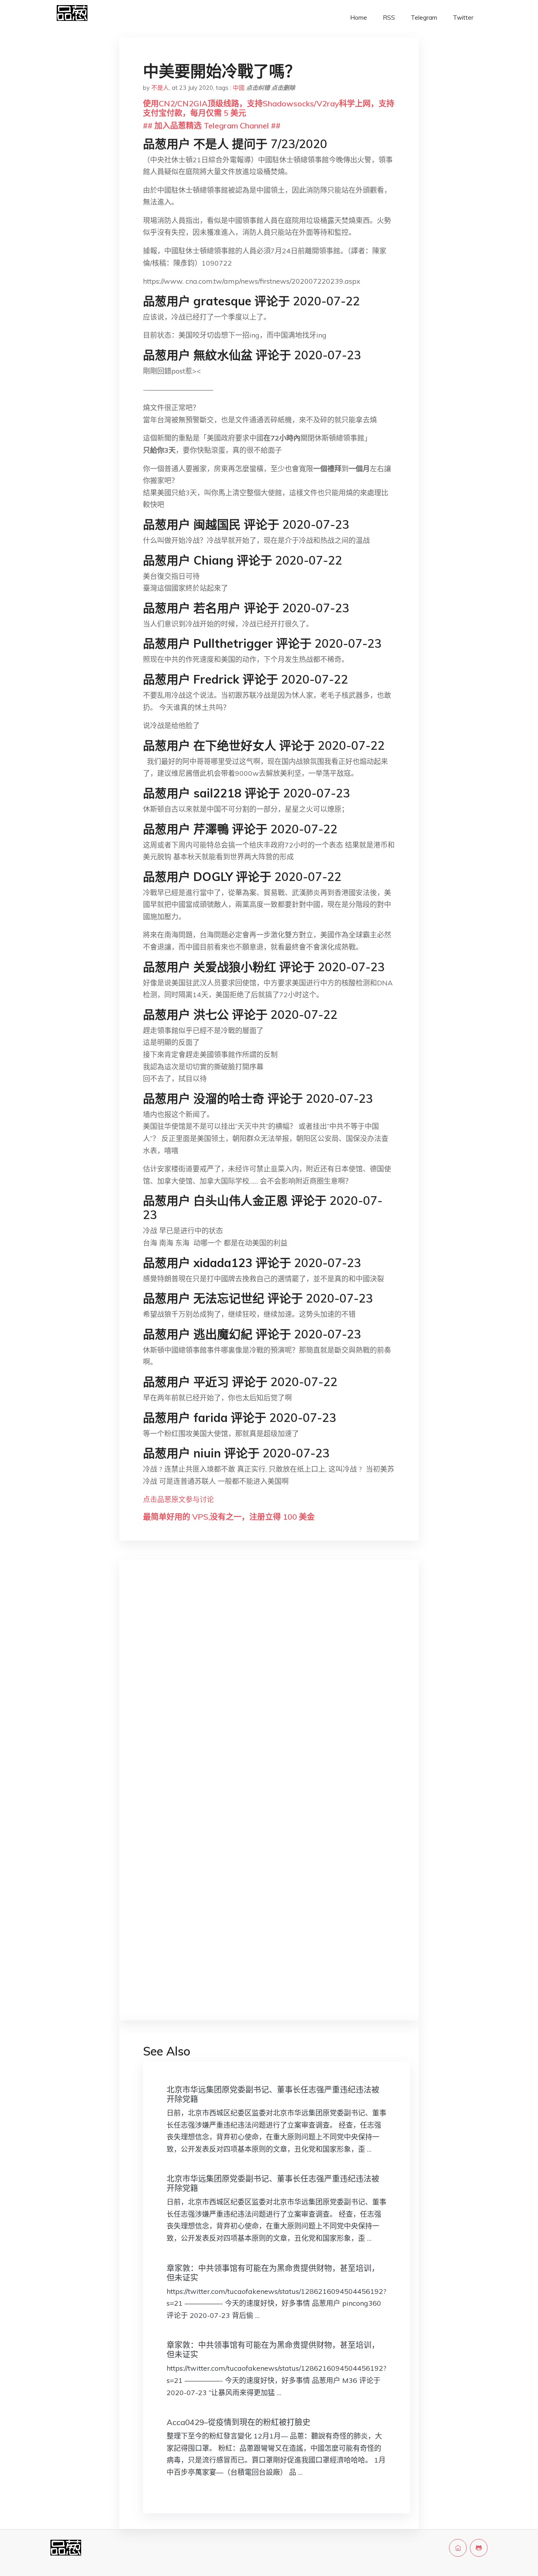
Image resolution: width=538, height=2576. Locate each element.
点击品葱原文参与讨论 (178, 1499)
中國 (239, 88)
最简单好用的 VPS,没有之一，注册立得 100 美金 (229, 1517)
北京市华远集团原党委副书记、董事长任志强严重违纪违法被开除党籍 (273, 2094)
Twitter (463, 18)
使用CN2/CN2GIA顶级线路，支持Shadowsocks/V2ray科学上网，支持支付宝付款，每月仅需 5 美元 (269, 108)
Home (359, 18)
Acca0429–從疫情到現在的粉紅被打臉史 (238, 2422)
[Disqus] (269, 1690)
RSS (389, 18)
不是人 (160, 88)
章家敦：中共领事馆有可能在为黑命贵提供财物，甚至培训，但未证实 (273, 2273)
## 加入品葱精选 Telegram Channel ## (212, 125)
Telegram (424, 18)
